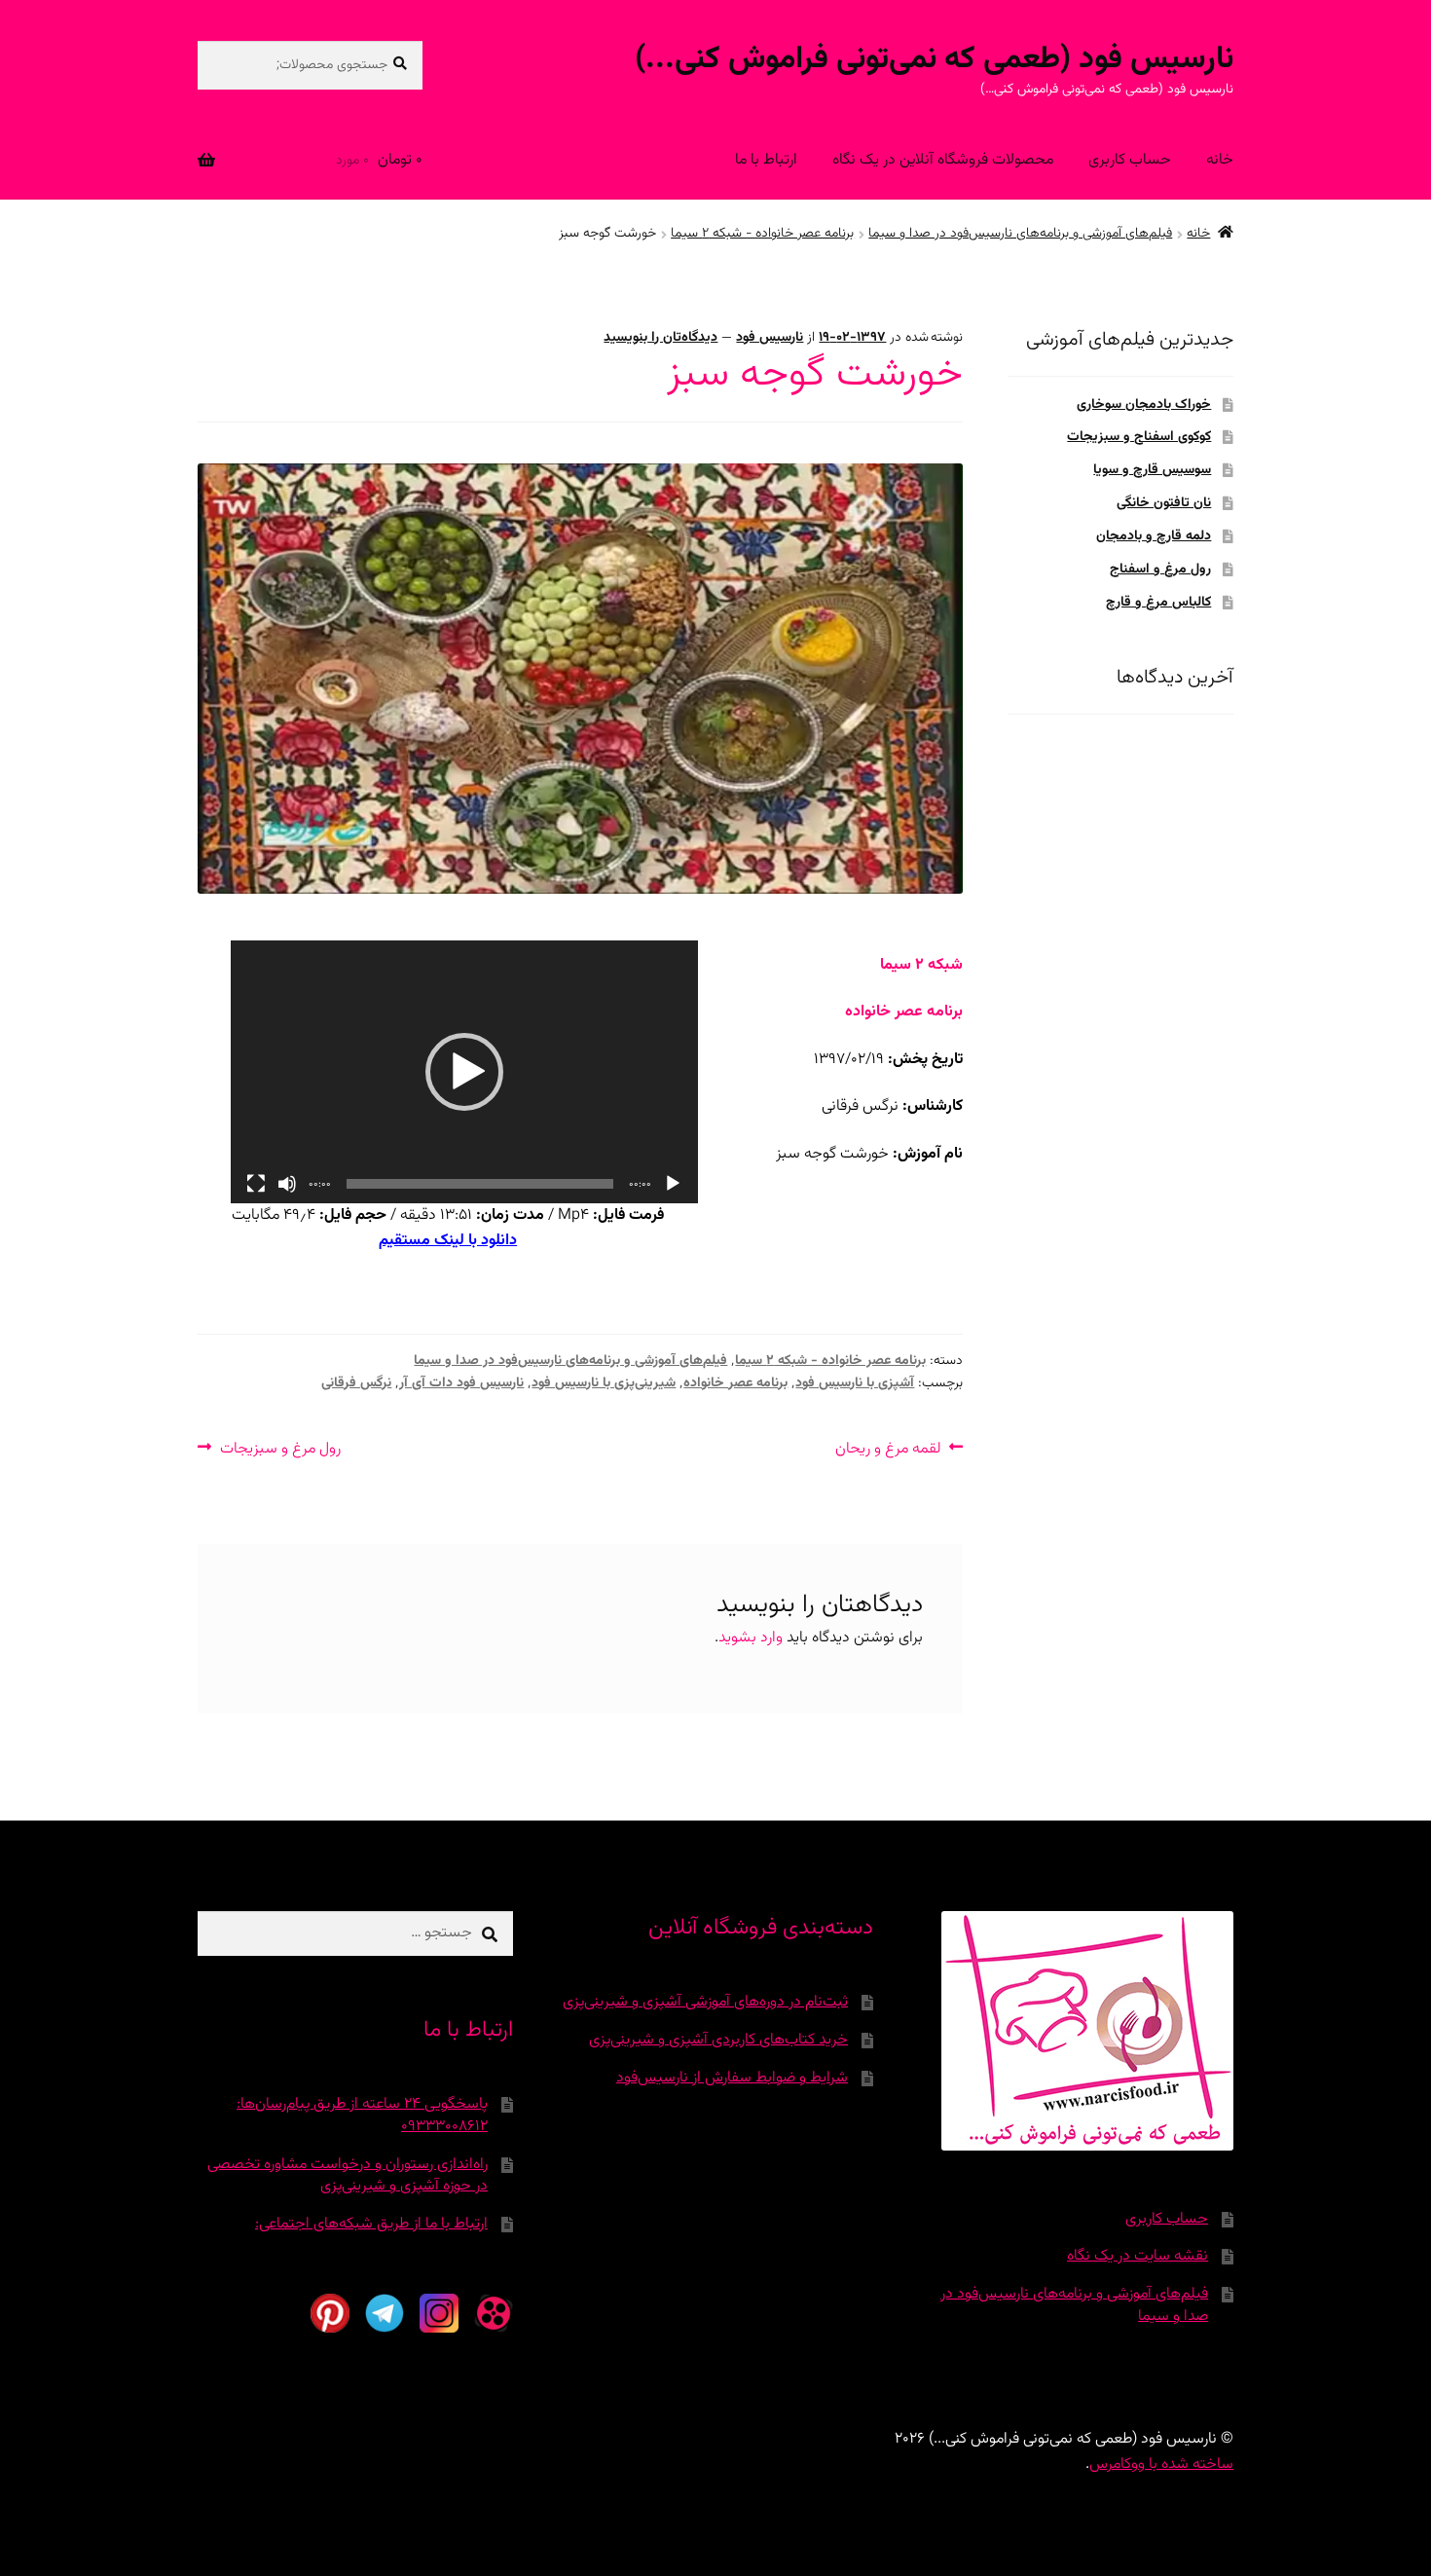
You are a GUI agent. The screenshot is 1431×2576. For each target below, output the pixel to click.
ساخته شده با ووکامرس (1161, 2465)
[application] (464, 1072)
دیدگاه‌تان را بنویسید (660, 338)
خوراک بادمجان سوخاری (1144, 405)
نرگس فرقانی (356, 1383)
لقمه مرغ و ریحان (889, 1449)
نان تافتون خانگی (1164, 503)
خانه (1220, 160)
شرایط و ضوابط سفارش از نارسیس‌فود (732, 2078)
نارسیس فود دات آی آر (461, 1383)
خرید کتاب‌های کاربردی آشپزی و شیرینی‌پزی (718, 2040)
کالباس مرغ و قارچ (1158, 603)
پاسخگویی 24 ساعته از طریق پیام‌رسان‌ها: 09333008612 (362, 2116)
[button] (464, 1072)
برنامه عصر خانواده (735, 1383)
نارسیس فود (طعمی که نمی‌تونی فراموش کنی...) (934, 59)
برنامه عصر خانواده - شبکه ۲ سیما (762, 234)
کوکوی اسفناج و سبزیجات (1139, 437)
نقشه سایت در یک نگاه (1137, 2256)
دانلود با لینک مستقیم (448, 1241)
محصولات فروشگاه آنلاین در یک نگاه (943, 160)
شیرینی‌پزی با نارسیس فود (604, 1383)
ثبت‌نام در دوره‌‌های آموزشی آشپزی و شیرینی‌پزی (705, 2002)
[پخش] (673, 1184)
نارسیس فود (770, 338)
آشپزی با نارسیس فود (855, 1383)
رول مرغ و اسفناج (1160, 570)
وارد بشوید (751, 1638)
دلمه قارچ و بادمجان (1154, 536)
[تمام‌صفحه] (256, 1184)
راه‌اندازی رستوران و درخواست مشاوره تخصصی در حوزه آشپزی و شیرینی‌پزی (348, 2176)
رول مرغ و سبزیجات (280, 1449)
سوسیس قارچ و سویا (1152, 470)
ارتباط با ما (766, 160)
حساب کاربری (1130, 160)
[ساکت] (287, 1184)
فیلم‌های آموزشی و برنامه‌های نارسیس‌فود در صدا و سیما (1020, 234)
